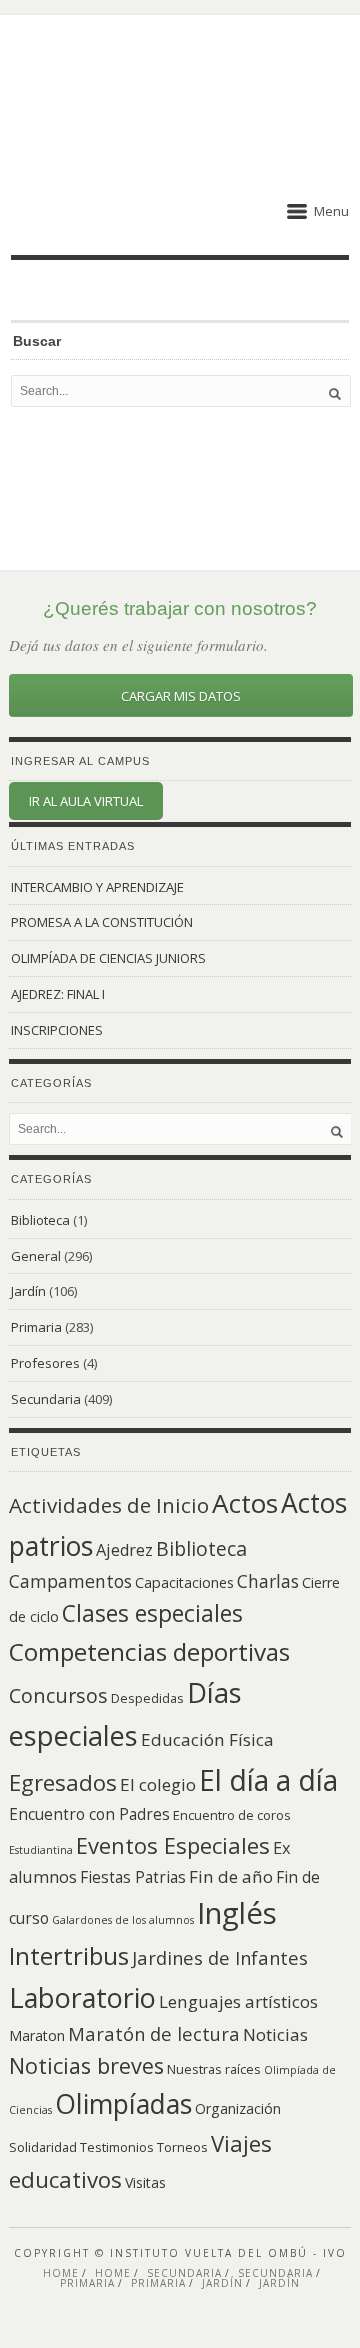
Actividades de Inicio (109, 1505)
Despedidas (147, 1698)
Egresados (63, 1782)
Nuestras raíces (214, 2069)
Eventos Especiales (173, 1845)
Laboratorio (82, 1997)
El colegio (158, 1784)
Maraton (37, 2035)
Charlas (268, 1581)
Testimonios (117, 2147)
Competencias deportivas (149, 1651)
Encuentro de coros (232, 1815)
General (36, 1256)
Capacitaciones (184, 1582)
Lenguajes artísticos (238, 2001)
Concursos (58, 1695)
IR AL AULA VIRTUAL (86, 801)
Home (61, 2273)
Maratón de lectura (154, 2033)
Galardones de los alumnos (123, 1920)
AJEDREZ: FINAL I (58, 994)
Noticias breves (86, 2065)
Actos (245, 1503)
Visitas (145, 2182)
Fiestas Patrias (133, 1877)
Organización (238, 2108)
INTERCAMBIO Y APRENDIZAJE (97, 887)
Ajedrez (124, 1550)
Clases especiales (152, 1613)
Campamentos (70, 1581)
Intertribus (69, 1955)
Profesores (45, 1363)
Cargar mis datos (181, 696)
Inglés (237, 1913)
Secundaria (46, 1399)
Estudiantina (41, 1850)
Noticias (275, 2034)
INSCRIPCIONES (57, 1030)
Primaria (36, 1327)
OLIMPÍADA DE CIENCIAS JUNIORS (108, 958)
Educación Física (207, 1739)
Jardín (28, 1291)
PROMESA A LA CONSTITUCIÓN (102, 922)
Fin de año (231, 1876)
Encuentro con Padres (89, 1814)
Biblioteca (40, 1220)
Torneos (182, 2147)
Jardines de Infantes (220, 1957)
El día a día (268, 1780)
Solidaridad (43, 2147)
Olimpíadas (123, 2103)
